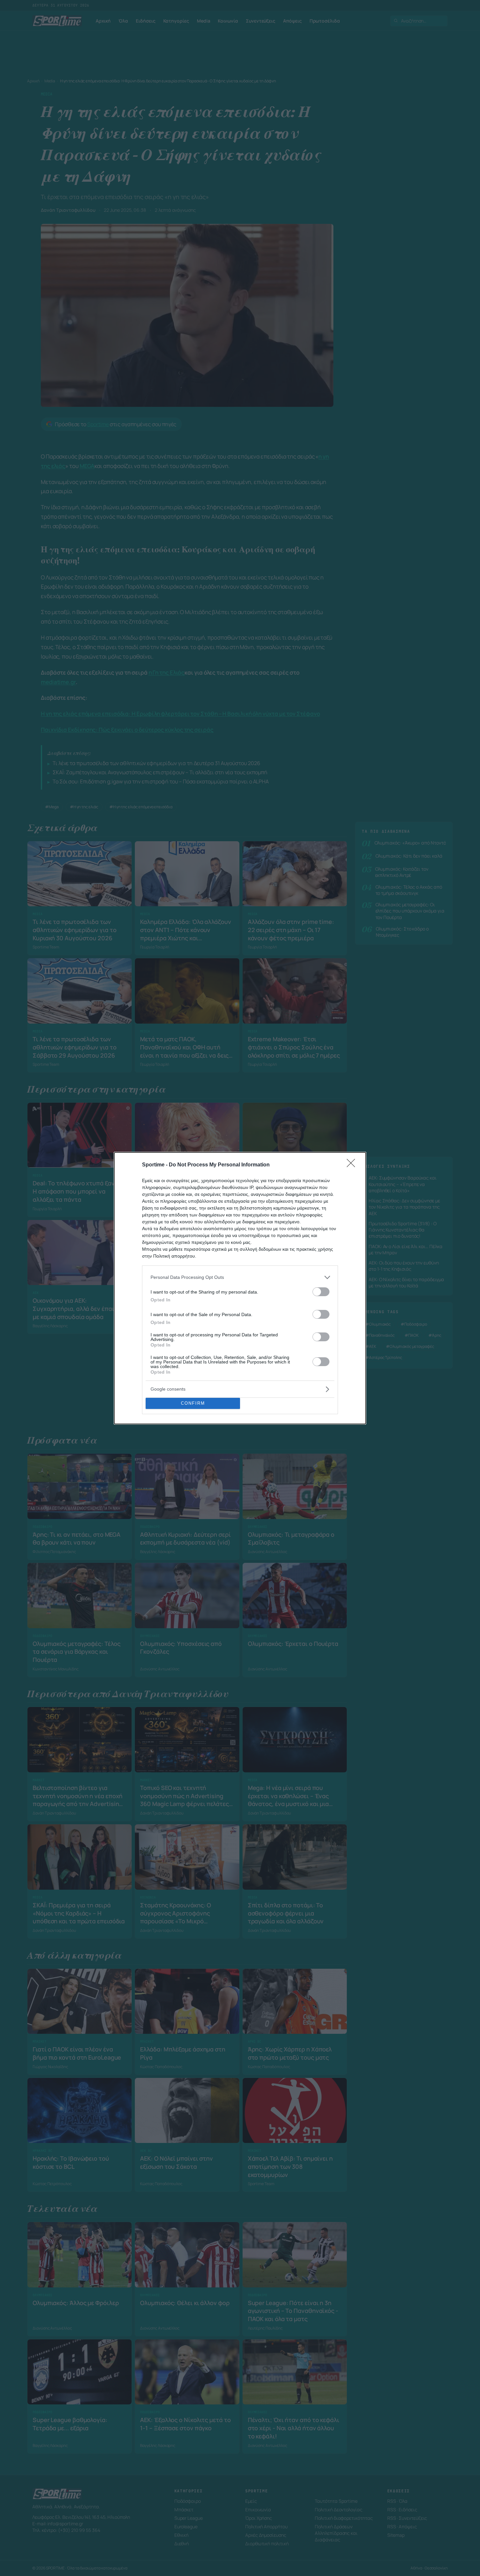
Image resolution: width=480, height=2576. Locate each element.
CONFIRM (193, 1403)
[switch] (321, 1292)
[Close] (353, 1165)
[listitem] (240, 1277)
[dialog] (240, 1288)
